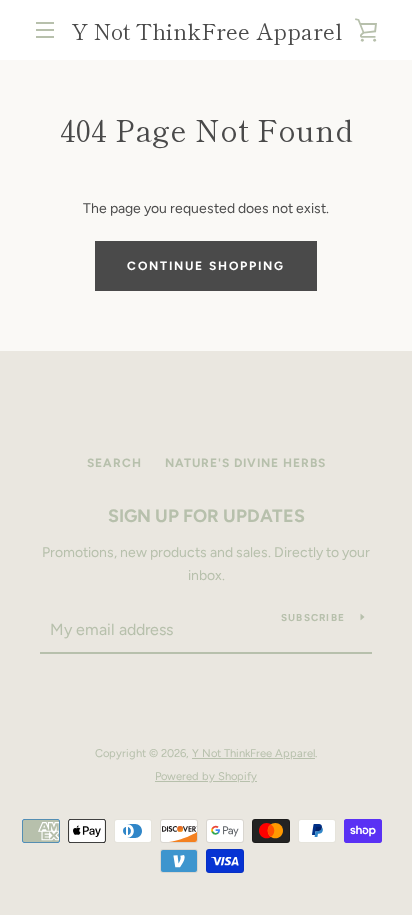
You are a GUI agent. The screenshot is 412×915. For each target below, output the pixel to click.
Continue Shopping (206, 266)
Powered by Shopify (206, 776)
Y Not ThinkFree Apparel (206, 30)
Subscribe (313, 617)
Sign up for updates (206, 516)
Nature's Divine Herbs (245, 463)
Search (114, 463)
